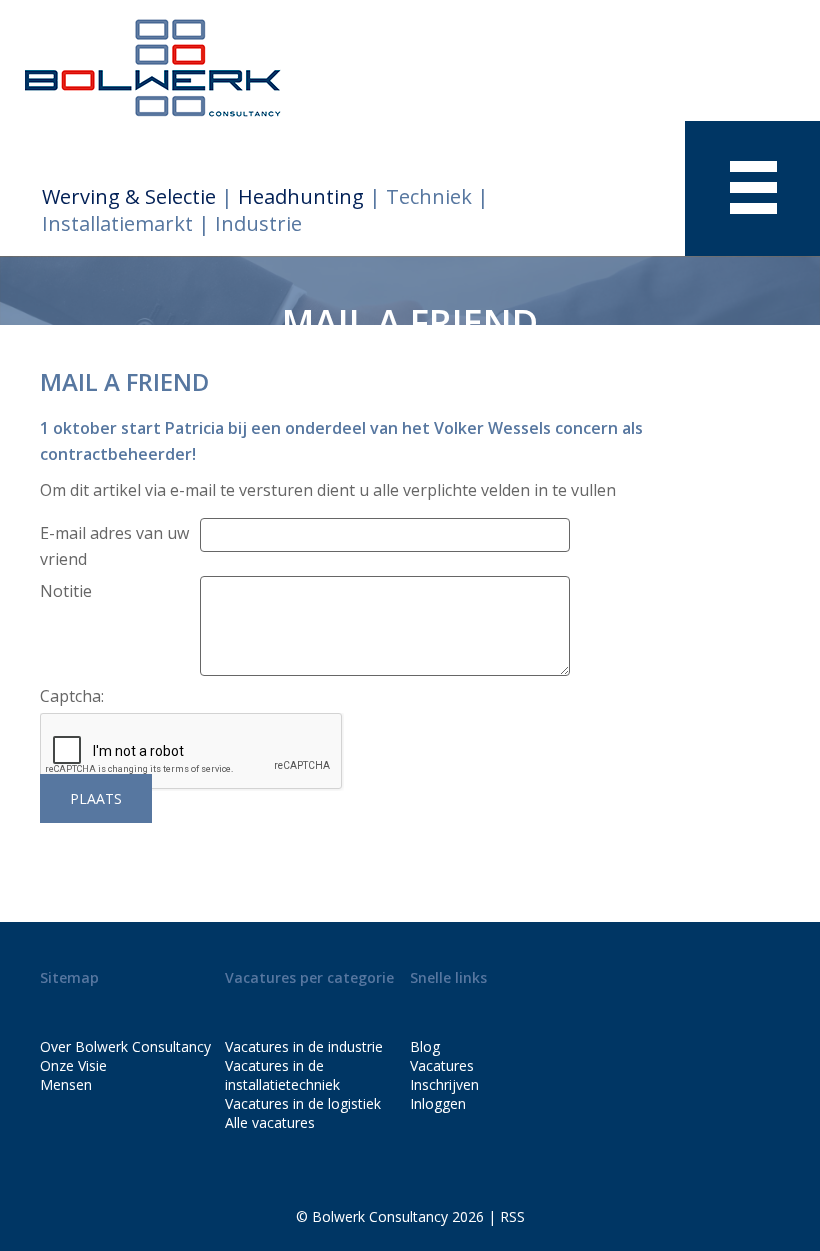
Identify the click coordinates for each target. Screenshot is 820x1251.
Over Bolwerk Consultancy (125, 1046)
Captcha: (72, 696)
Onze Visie (73, 1065)
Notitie (66, 591)
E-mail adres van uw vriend (114, 546)
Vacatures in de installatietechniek (282, 1075)
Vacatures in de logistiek (303, 1103)
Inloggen (438, 1103)
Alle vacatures (270, 1122)
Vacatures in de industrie (304, 1046)
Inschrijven (444, 1084)
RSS (512, 1216)
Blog (425, 1046)
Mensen (66, 1084)
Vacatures (442, 1065)
